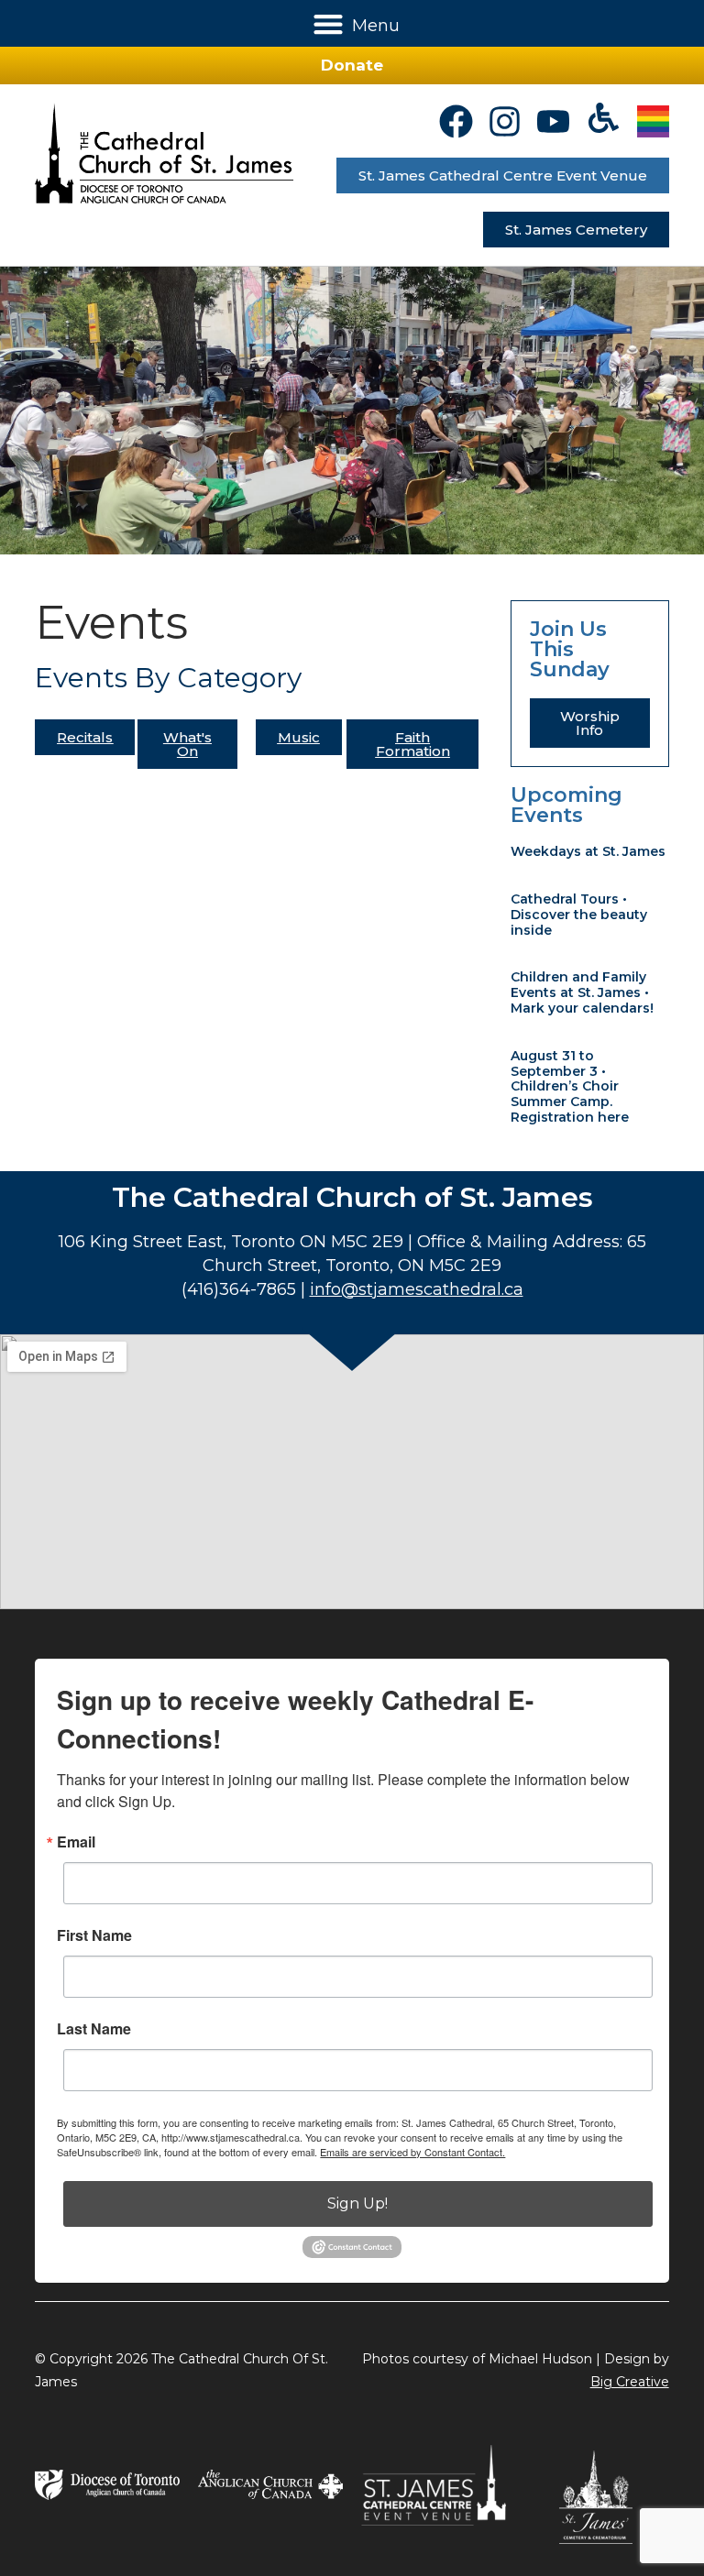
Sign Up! (357, 2203)
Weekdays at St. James (588, 851)
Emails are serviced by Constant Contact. (412, 2152)
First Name (94, 1935)
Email (76, 1842)
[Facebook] (456, 121)
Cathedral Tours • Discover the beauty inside (579, 915)
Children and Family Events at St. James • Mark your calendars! (582, 992)
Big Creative (630, 2382)
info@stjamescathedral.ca (417, 1289)
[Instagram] (505, 121)
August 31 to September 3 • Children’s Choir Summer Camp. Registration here (570, 1086)
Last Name (94, 2029)
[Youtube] (553, 121)
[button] (329, 23)
